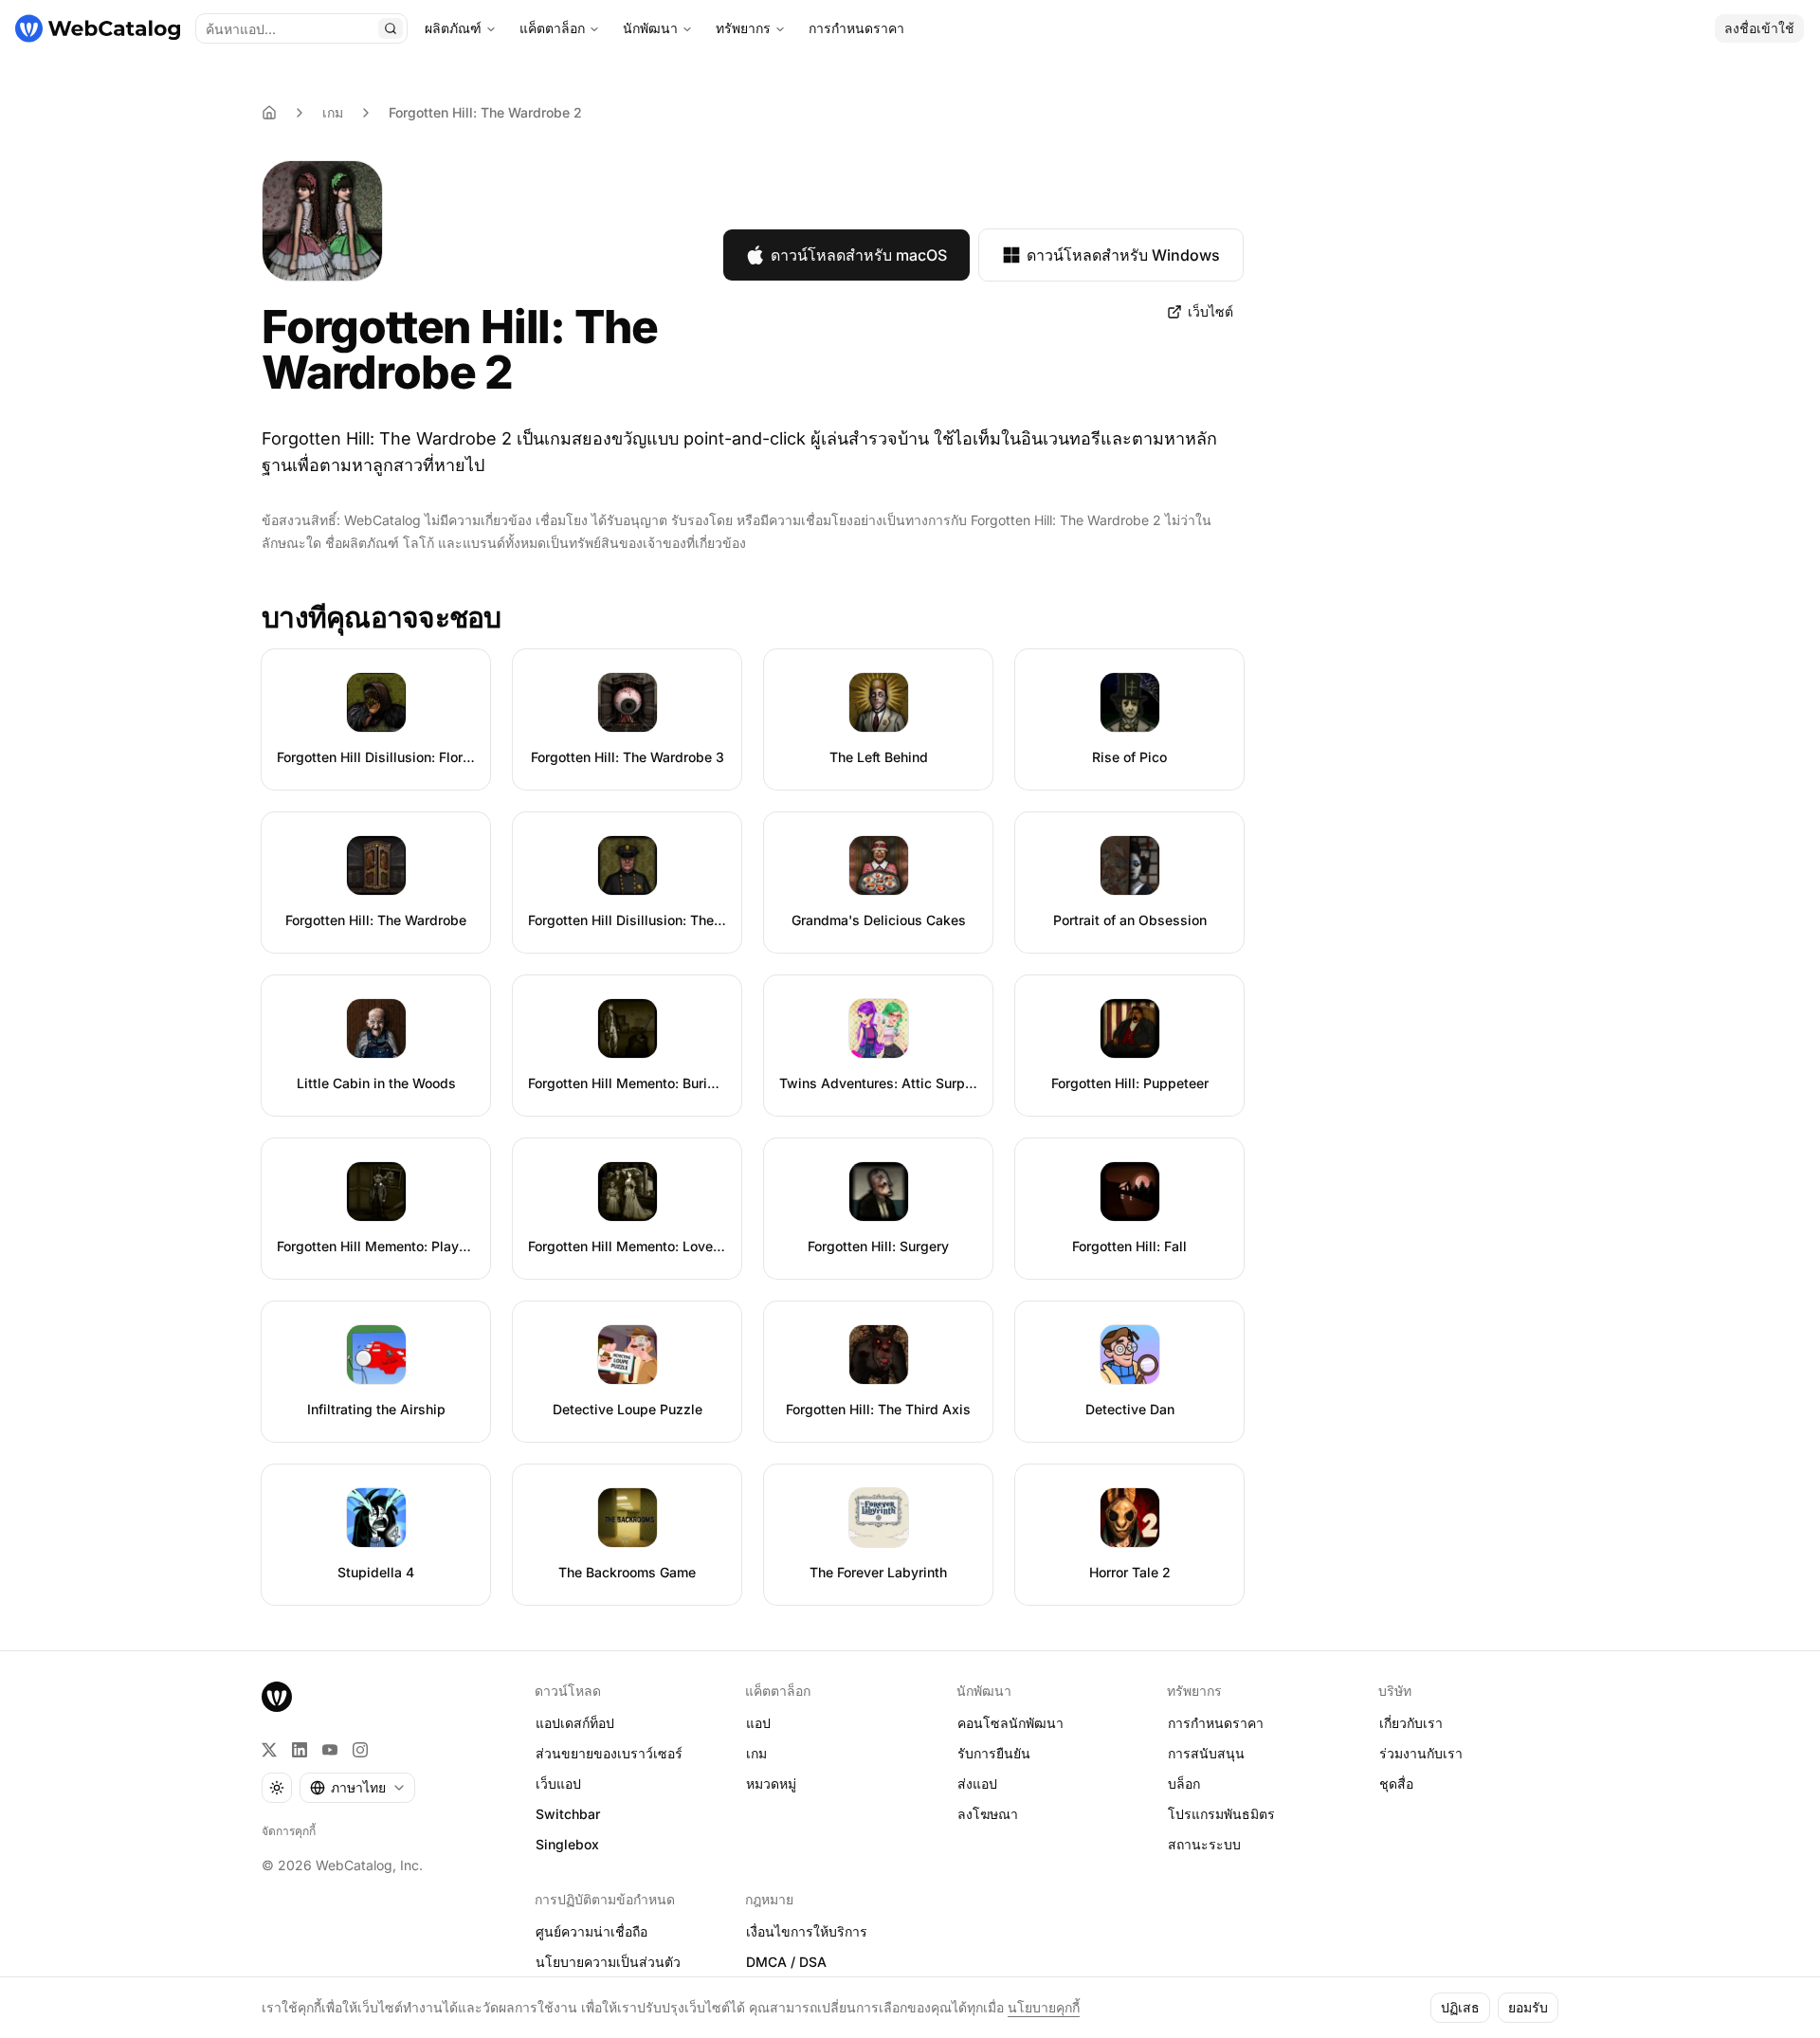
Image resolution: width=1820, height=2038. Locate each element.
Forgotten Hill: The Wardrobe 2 (485, 112)
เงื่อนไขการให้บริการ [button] (807, 1931)
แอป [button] (758, 1723)
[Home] (269, 113)
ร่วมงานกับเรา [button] (1421, 1753)
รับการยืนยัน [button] (994, 1753)
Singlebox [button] (567, 1844)
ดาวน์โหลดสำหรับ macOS (859, 255)
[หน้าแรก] (98, 28)
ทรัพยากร (743, 28)
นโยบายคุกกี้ (1044, 2007)
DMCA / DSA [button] (786, 1962)
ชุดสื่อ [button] (1396, 1783)
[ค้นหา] (391, 28)
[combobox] (357, 1788)
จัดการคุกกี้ (289, 1831)
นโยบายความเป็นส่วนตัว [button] (608, 1962)
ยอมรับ (1528, 2007)
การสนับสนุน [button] (1206, 1753)
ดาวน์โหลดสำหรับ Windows (1123, 255)
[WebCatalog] (277, 1697)
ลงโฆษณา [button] (988, 1814)
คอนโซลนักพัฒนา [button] (1010, 1723)
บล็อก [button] (1184, 1783)
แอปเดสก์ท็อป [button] (575, 1723)
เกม (333, 112)
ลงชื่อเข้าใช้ (1759, 28)
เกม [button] (756, 1753)
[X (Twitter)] (269, 1750)
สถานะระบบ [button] (1204, 1844)
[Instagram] (360, 1750)
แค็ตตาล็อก (552, 28)
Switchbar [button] (568, 1814)
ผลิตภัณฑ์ (453, 28)
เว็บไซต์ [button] (1210, 311)
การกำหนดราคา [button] (1216, 1723)
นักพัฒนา (650, 28)
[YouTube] (330, 1750)
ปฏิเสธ (1460, 2007)
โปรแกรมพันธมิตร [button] (1221, 1814)
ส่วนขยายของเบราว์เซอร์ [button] (609, 1753)
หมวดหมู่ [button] (771, 1783)
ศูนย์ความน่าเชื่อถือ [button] (591, 1931)
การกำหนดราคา (856, 28)
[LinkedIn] (300, 1750)
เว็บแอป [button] (558, 1783)
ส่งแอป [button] (977, 1783)
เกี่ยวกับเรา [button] (1411, 1723)
